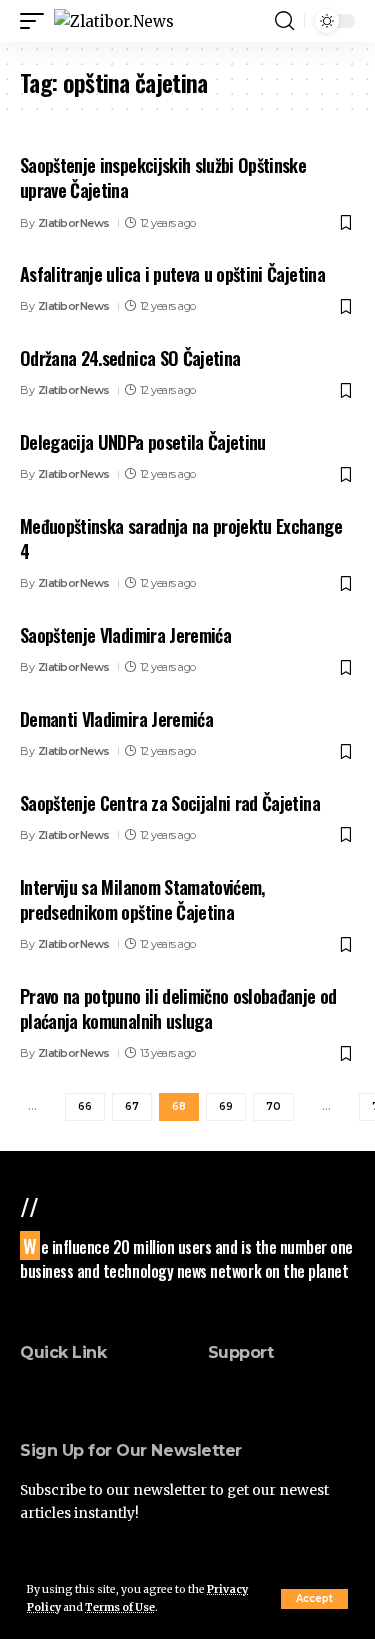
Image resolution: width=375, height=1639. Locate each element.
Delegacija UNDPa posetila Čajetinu (143, 442)
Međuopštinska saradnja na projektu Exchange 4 (181, 538)
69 (226, 1106)
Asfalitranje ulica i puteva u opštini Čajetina (172, 274)
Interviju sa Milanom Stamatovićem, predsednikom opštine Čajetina (142, 899)
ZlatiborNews (74, 223)
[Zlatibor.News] (114, 21)
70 (273, 1106)
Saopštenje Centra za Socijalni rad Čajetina (170, 803)
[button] (314, 1599)
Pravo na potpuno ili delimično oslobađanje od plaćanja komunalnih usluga (178, 1008)
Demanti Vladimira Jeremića (116, 719)
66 (85, 1106)
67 (132, 1106)
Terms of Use (120, 1607)
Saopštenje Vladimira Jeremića (125, 635)
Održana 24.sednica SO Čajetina (130, 358)
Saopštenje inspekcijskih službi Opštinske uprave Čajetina (163, 177)
